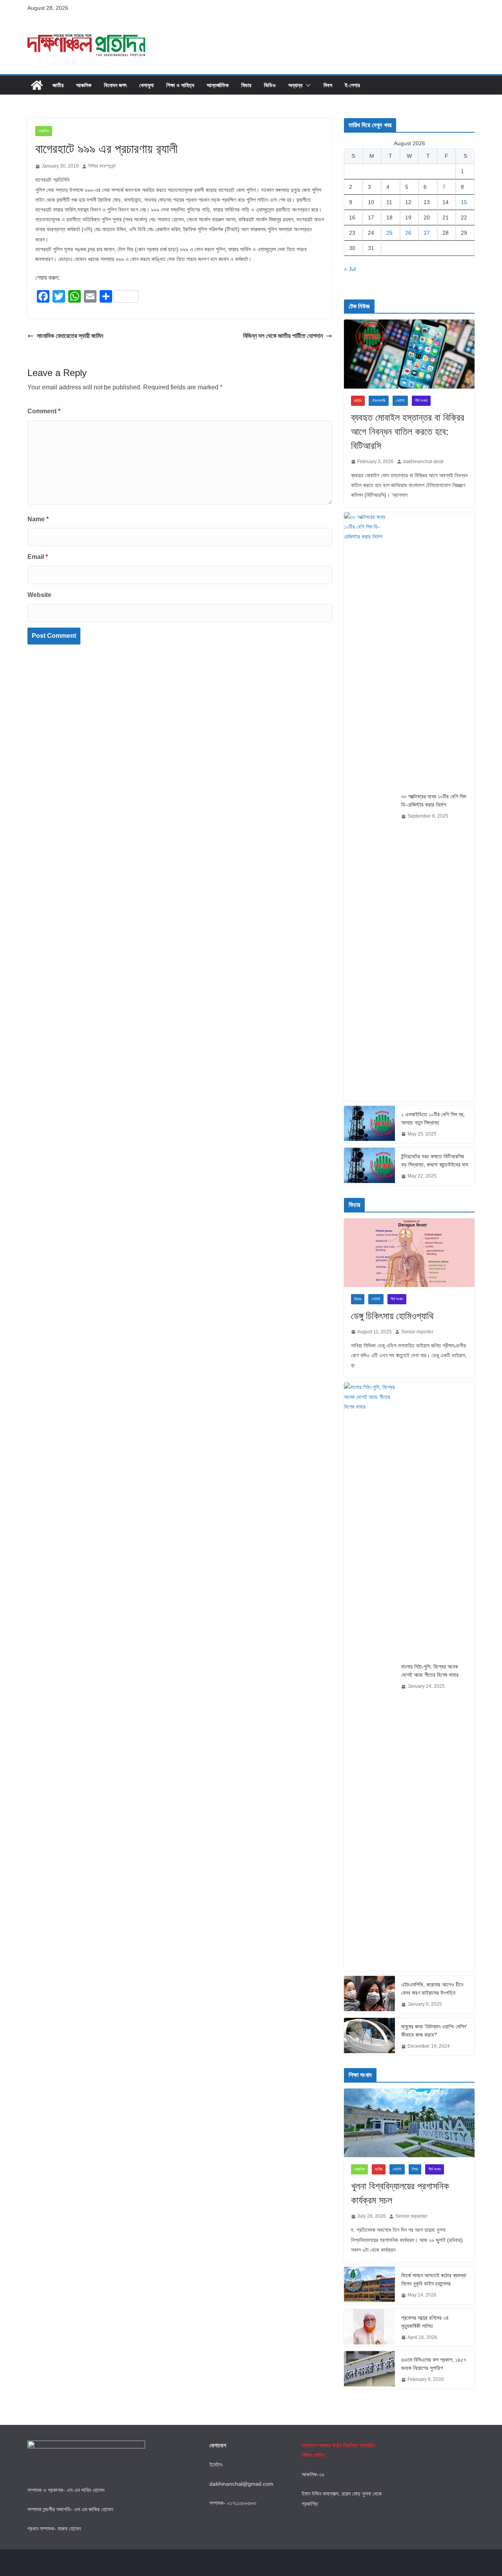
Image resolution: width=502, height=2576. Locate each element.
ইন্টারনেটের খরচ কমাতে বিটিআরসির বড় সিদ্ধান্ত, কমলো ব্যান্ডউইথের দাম (435, 1160)
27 (427, 233)
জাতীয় (58, 85)
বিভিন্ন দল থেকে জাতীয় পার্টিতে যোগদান (283, 336)
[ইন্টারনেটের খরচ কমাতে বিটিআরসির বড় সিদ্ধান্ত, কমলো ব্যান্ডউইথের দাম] (369, 1167)
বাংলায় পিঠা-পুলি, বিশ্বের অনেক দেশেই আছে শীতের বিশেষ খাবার (430, 1671)
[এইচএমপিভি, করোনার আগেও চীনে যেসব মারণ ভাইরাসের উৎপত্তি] (369, 1995)
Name (38, 519)
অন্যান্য (295, 85)
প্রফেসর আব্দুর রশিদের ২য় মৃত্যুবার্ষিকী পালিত (425, 2322)
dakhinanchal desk (423, 462)
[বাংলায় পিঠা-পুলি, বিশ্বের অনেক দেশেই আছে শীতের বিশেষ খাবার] (369, 1677)
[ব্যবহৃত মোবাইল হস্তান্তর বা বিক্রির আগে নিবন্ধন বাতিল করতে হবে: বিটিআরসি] (409, 354)
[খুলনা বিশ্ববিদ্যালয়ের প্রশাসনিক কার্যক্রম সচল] (409, 2123)
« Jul (350, 269)
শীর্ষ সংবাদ (421, 401)
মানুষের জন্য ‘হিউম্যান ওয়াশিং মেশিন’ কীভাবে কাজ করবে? (434, 2031)
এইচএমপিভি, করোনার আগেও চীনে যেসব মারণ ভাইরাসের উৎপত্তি (432, 1989)
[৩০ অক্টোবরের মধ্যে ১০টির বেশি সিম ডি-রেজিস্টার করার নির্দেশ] (369, 807)
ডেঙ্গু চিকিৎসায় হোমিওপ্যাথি (392, 1316)
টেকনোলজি (379, 401)
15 (464, 202)
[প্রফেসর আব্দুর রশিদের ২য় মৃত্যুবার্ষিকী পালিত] (369, 2328)
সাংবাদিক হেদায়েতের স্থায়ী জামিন (70, 336)
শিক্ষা (415, 2169)
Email (38, 557)
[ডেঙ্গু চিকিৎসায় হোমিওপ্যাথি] (409, 1253)
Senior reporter (417, 1332)
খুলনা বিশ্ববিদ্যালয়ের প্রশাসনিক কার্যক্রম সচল (400, 2193)
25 (389, 233)
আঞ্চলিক (84, 85)
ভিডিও (270, 85)
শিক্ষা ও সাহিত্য (180, 85)
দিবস (328, 85)
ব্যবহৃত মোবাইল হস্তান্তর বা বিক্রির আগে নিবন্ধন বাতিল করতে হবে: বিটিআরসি (408, 432)
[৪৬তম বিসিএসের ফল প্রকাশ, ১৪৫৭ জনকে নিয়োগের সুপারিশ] (369, 2370)
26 (408, 233)
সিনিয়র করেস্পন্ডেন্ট (102, 166)
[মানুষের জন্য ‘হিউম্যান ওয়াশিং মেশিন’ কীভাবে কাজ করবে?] (369, 2037)
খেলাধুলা (146, 85)
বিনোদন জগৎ (115, 85)
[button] (307, 85)
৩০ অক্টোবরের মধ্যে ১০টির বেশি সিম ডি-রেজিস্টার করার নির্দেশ (434, 801)
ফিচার (246, 85)
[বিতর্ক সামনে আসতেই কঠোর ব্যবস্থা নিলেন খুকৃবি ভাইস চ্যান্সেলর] (369, 2286)
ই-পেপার (352, 85)
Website (39, 595)
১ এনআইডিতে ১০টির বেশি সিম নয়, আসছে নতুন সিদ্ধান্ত (433, 1118)
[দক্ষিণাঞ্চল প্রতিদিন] (37, 85)
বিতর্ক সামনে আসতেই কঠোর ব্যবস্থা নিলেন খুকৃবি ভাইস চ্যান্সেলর (434, 2279)
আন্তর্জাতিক (218, 85)
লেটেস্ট (400, 401)
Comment (44, 411)
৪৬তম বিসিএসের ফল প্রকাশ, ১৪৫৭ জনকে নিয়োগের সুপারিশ (434, 2364)
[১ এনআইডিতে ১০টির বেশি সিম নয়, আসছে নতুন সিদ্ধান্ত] (369, 1125)
